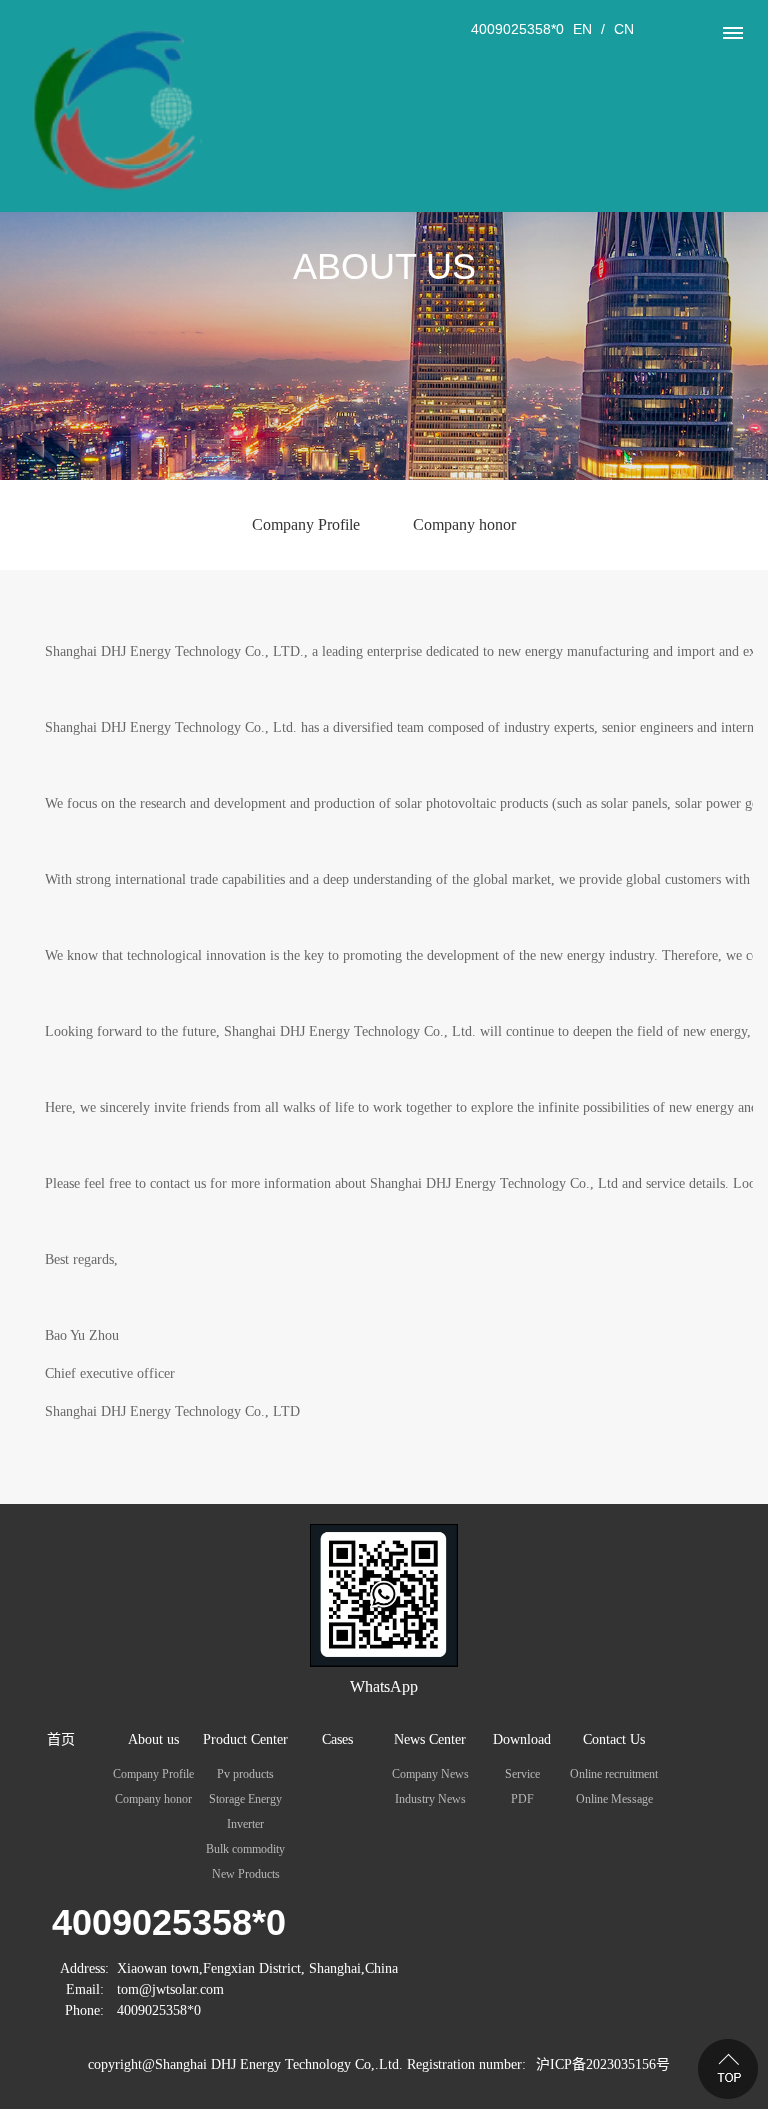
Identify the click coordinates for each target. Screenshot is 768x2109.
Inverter (245, 1824)
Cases (337, 1739)
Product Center (245, 1739)
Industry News (430, 1799)
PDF (522, 1799)
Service (522, 1774)
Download (522, 1739)
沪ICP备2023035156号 (603, 2064)
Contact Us (614, 1739)
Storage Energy (245, 1799)
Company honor (464, 524)
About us (153, 1739)
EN (582, 29)
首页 (61, 1739)
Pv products (245, 1774)
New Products (246, 1874)
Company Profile (306, 524)
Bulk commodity (245, 1849)
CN (624, 29)
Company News (430, 1774)
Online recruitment (614, 1774)
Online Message (614, 1799)
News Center (430, 1739)
